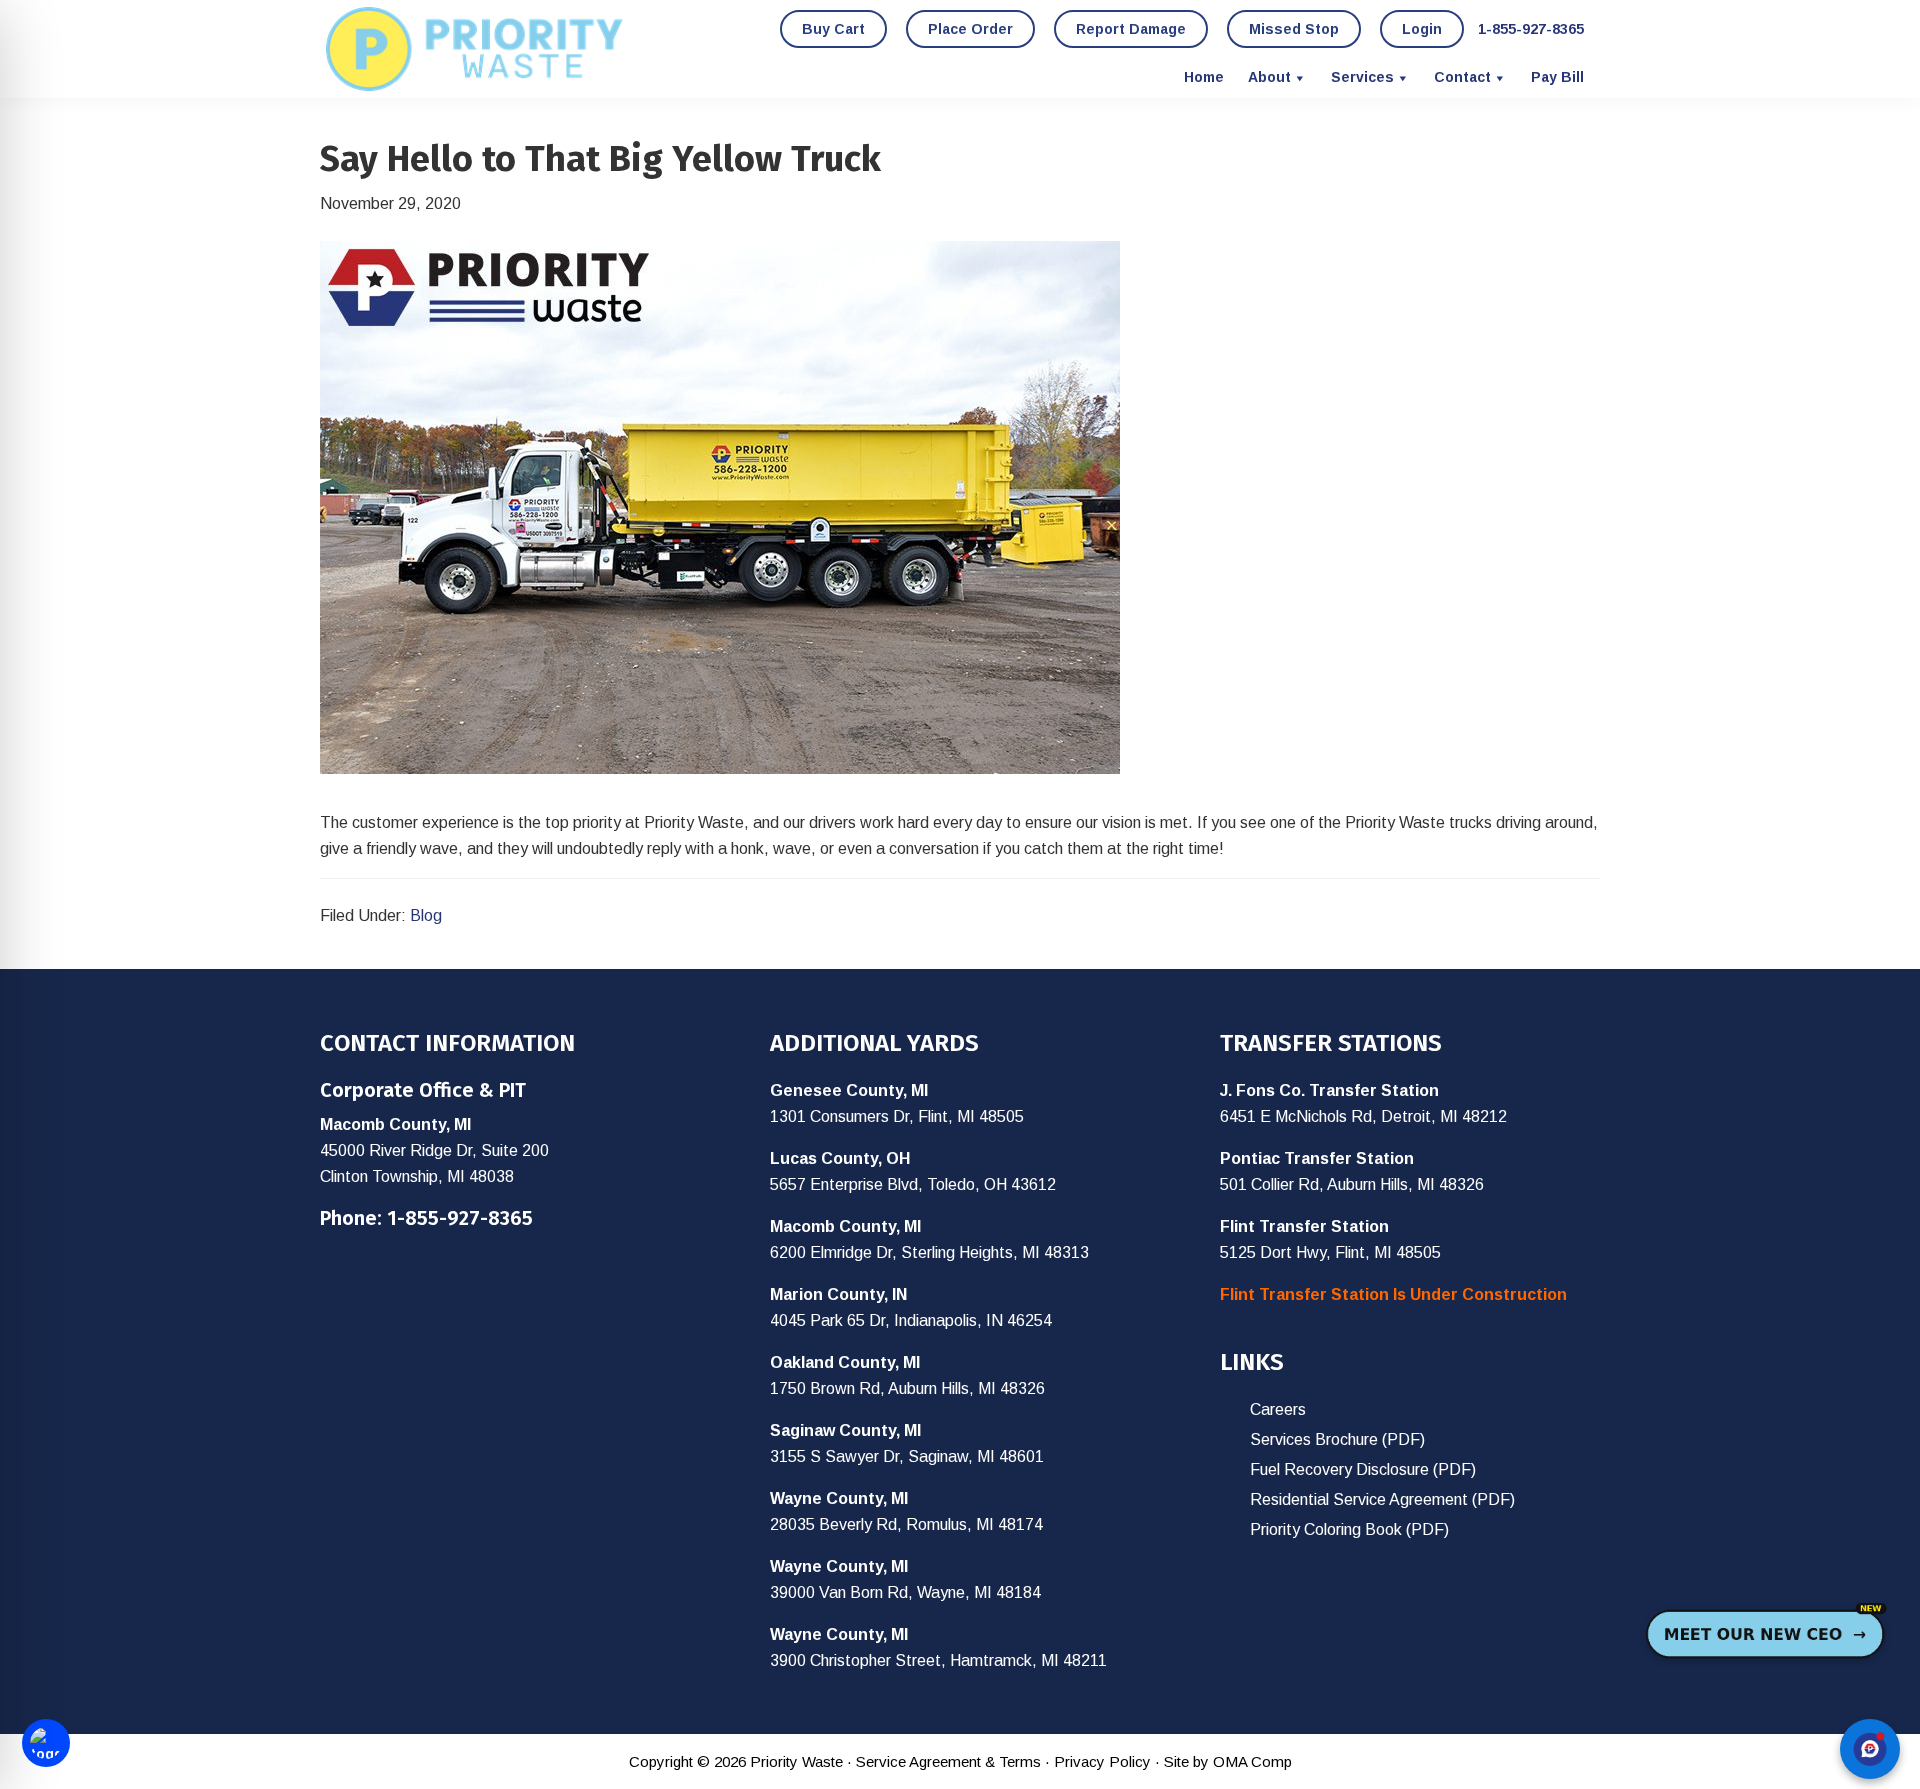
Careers (1278, 1409)
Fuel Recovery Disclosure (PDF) (1363, 1469)
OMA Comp (1252, 1761)
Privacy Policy (1102, 1761)
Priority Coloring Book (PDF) (1349, 1529)
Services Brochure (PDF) (1337, 1439)
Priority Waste (475, 49)
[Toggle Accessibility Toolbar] (46, 1743)
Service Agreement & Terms (948, 1761)
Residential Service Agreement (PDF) (1382, 1499)
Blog (426, 915)
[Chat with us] (1870, 1749)
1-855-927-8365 (460, 1218)
